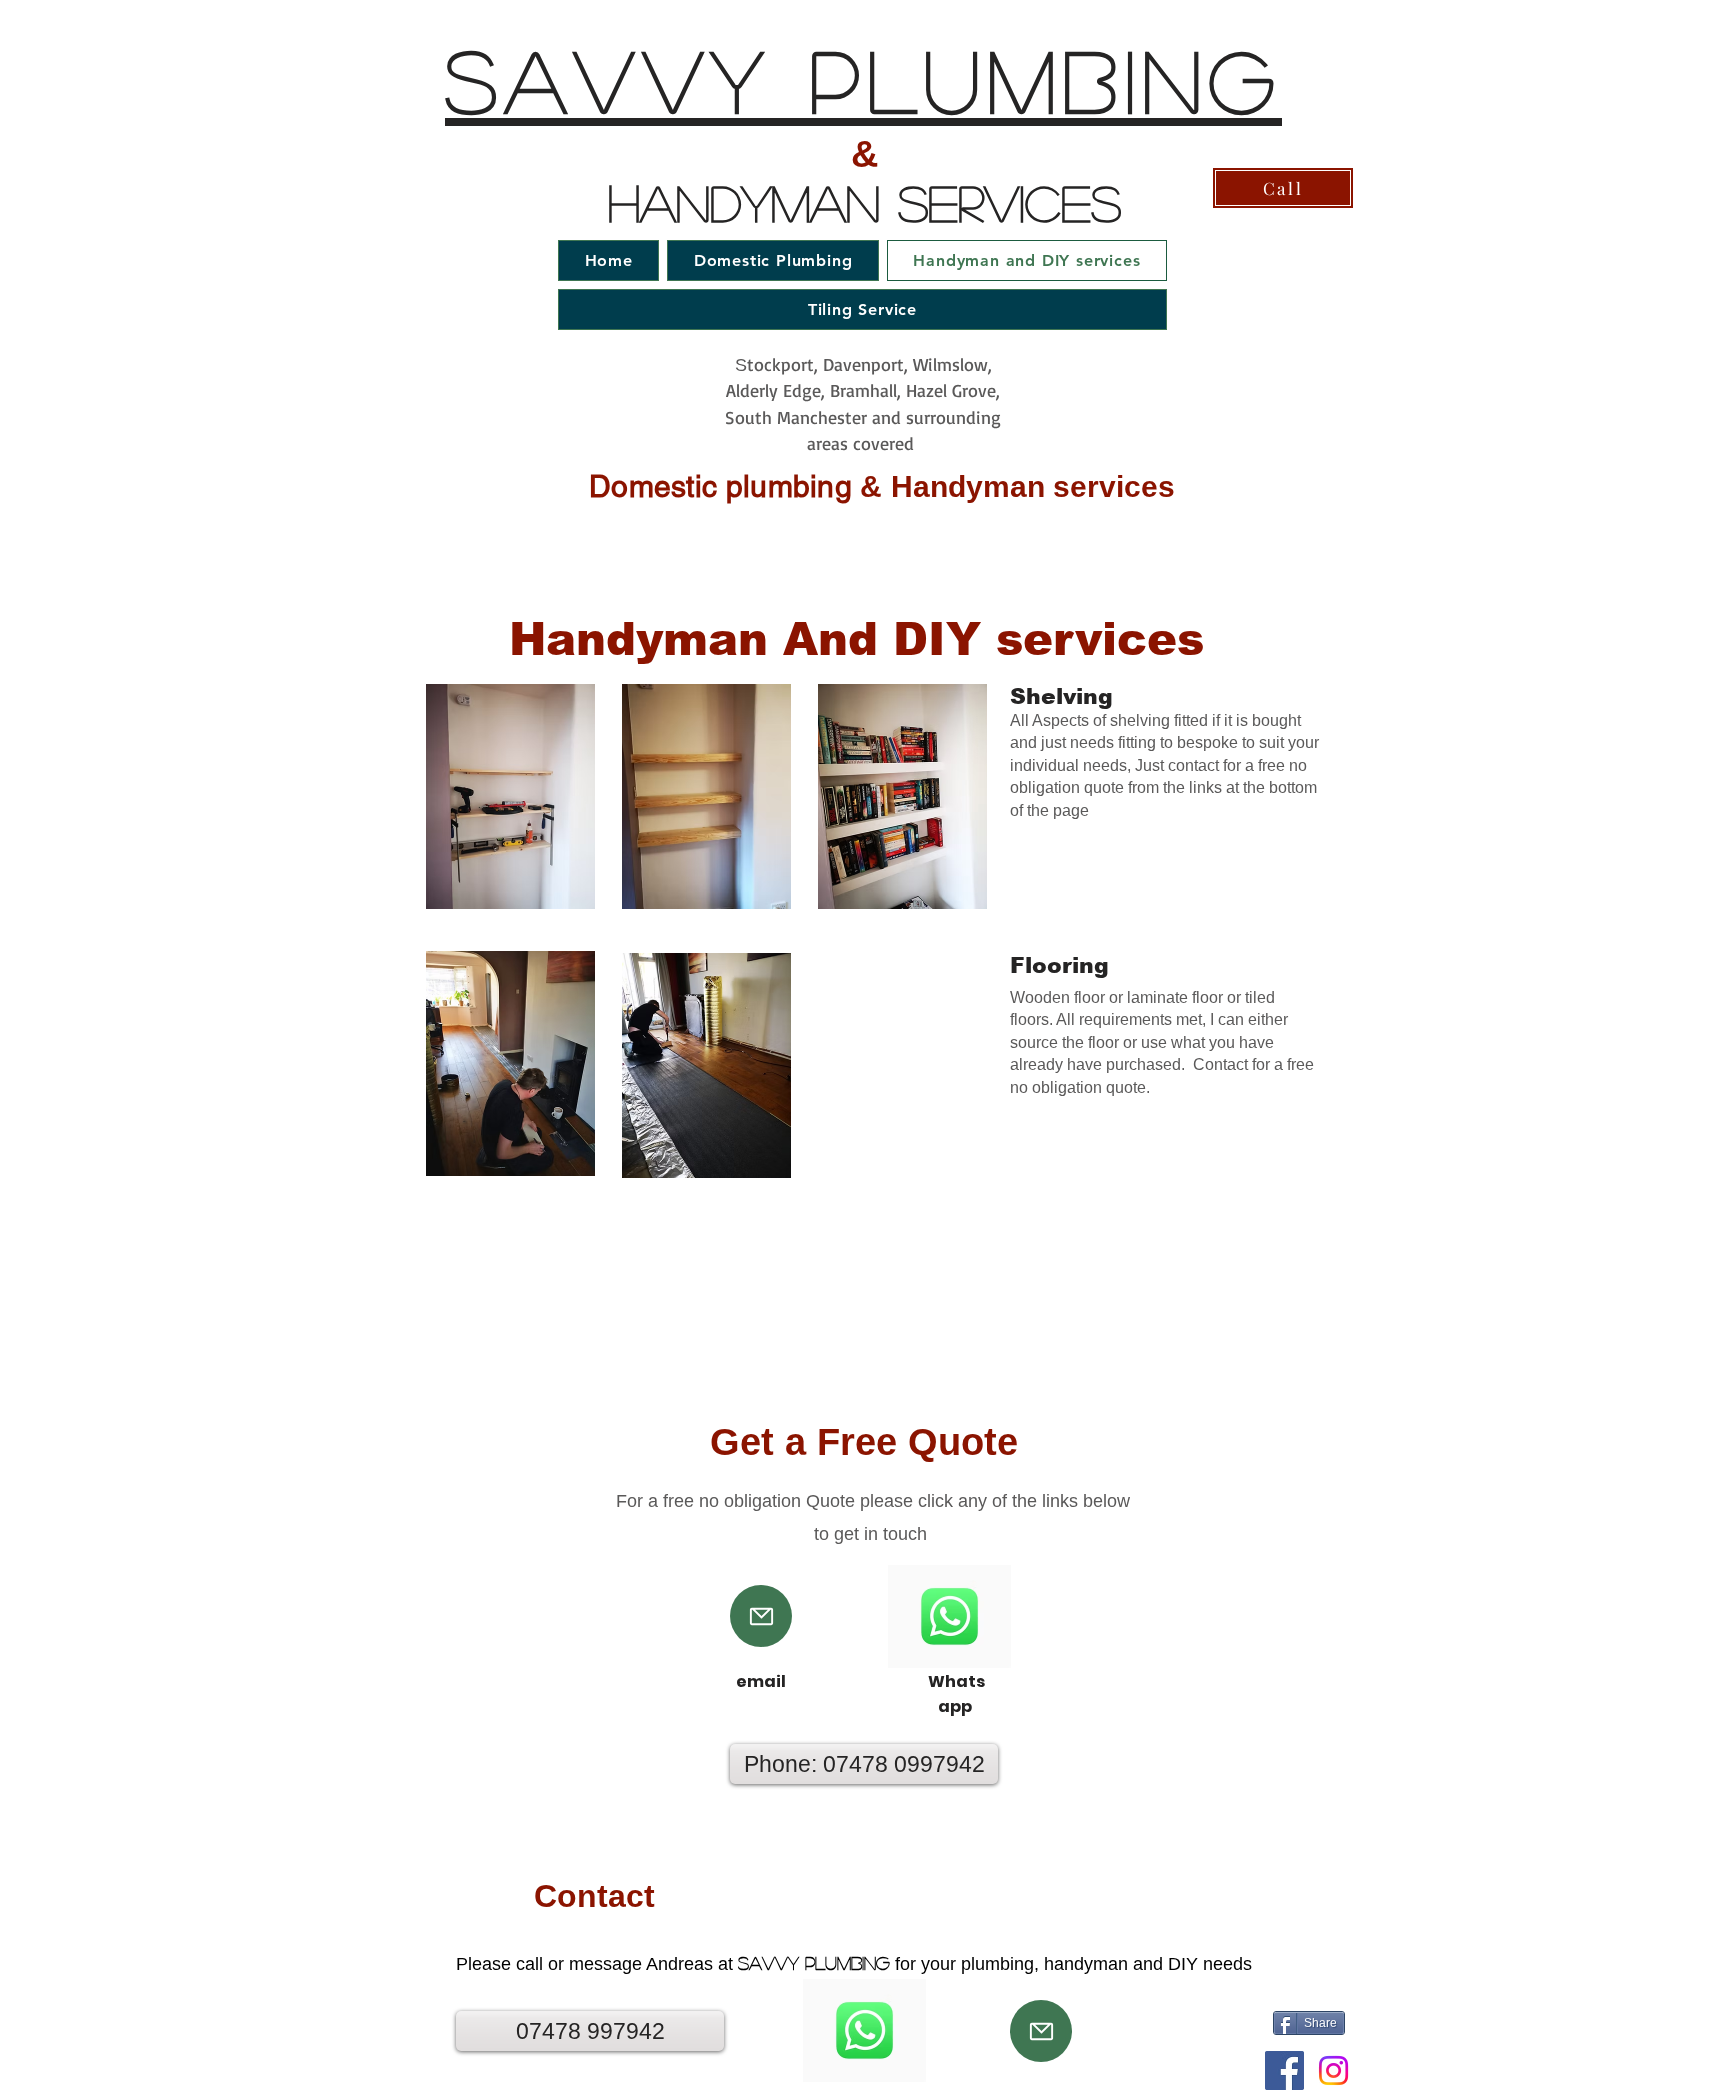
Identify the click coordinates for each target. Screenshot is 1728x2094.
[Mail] (761, 1616)
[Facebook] (1284, 2070)
